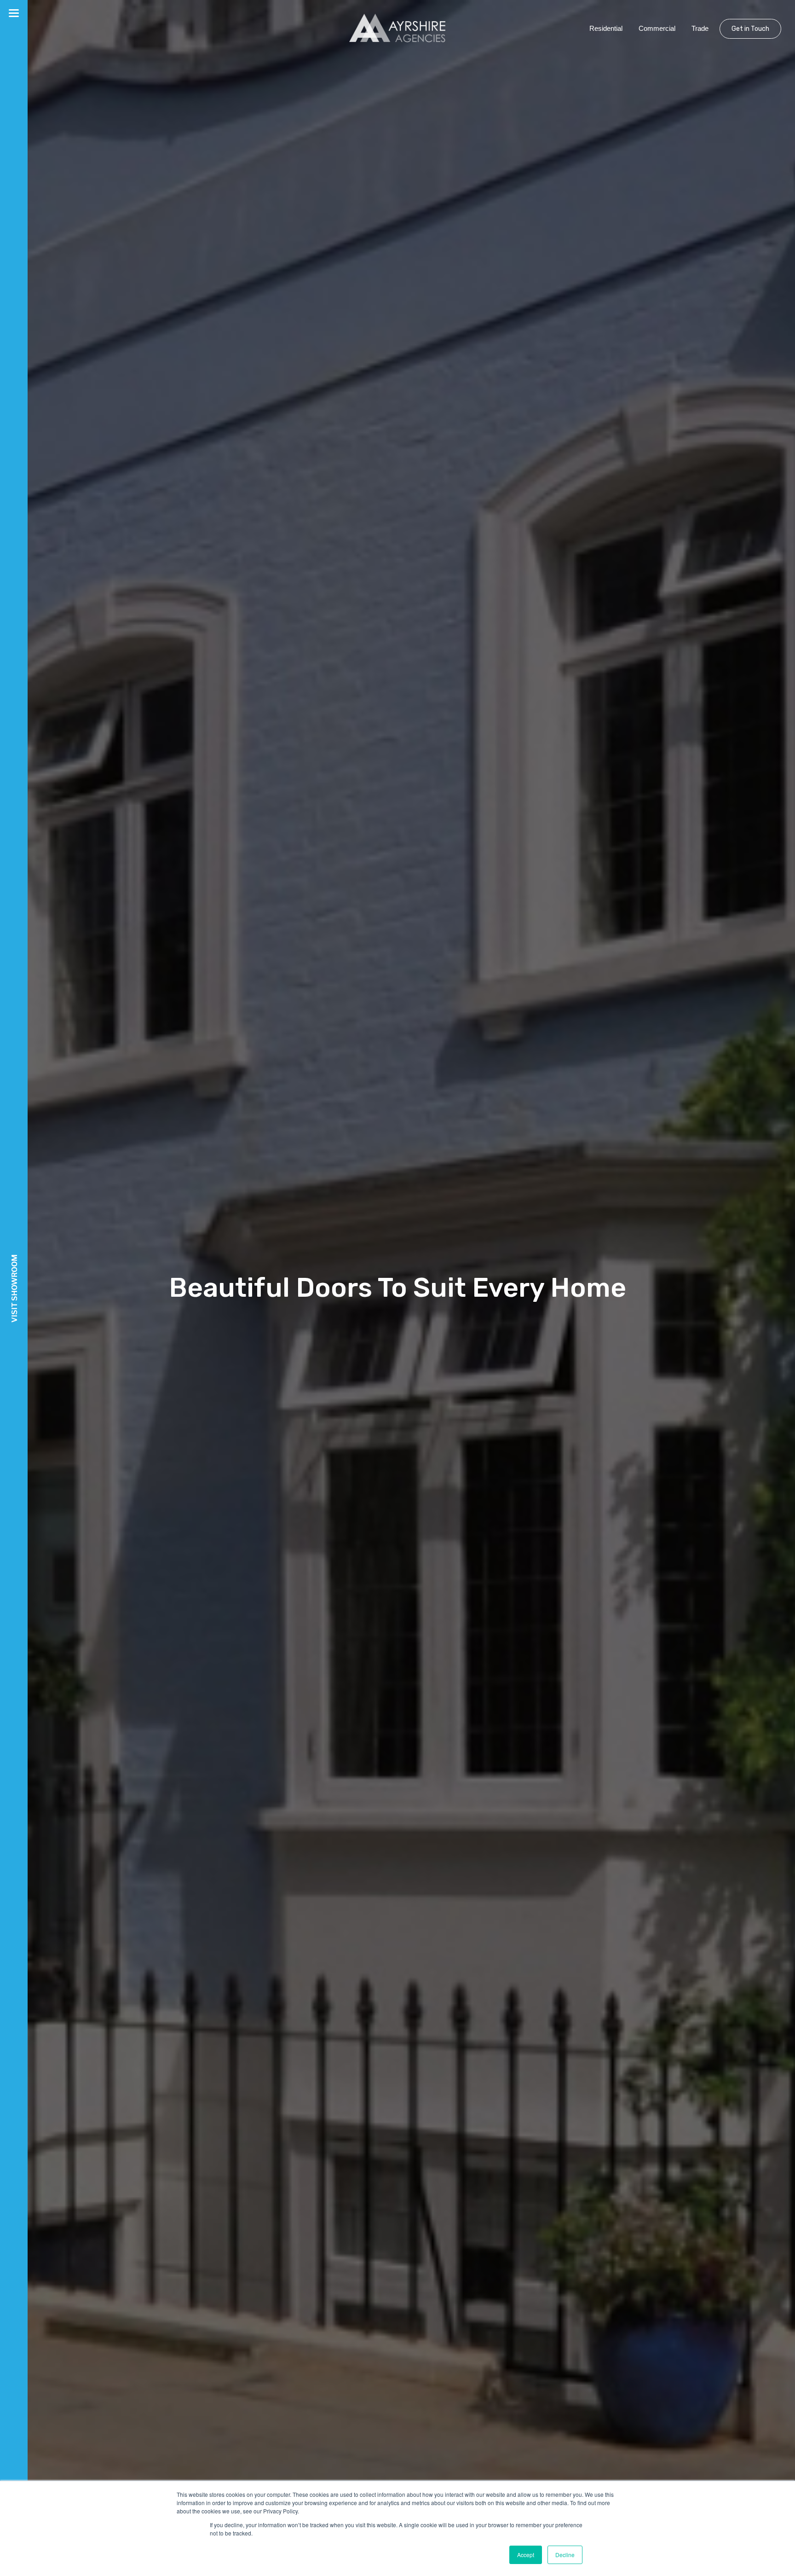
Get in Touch (750, 29)
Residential (606, 28)
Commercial (657, 28)
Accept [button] (526, 2555)
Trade (700, 28)
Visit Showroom (14, 1288)
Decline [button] (565, 2555)
